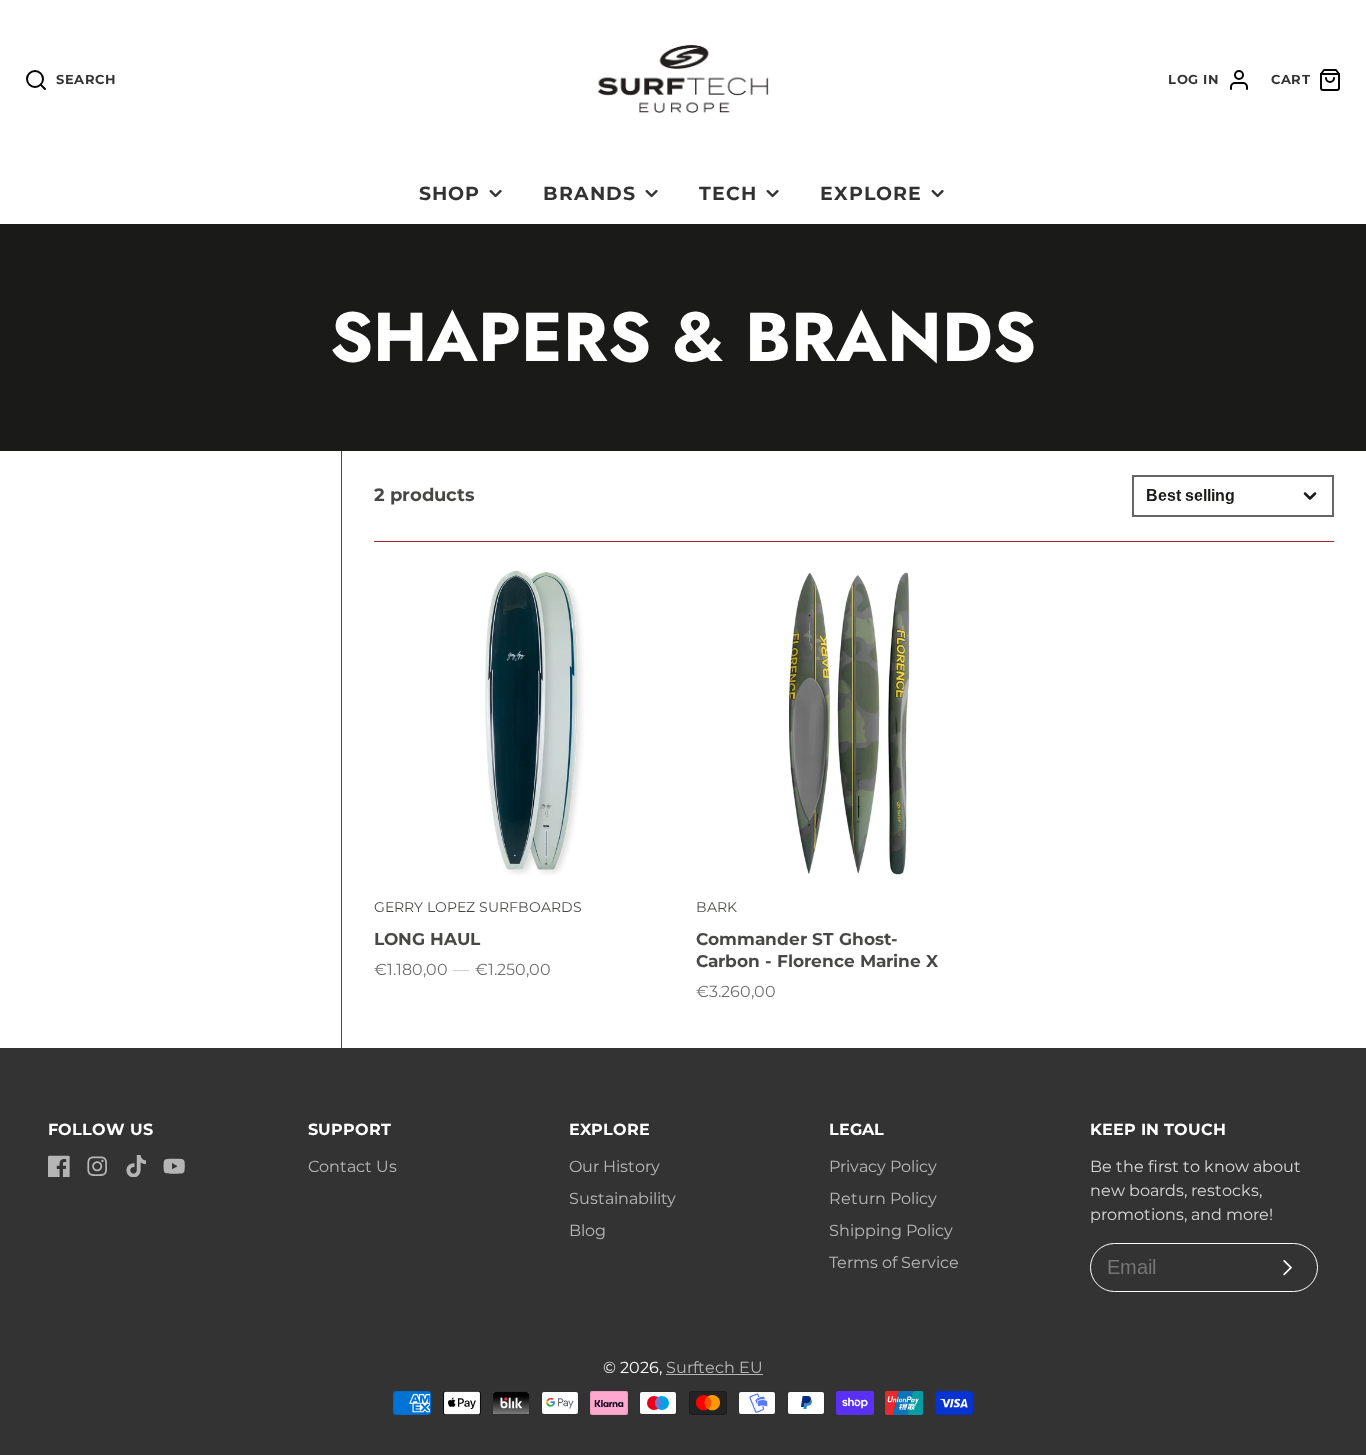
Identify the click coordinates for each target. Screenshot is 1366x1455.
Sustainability (622, 1198)
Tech (728, 193)
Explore (871, 193)
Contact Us (352, 1166)
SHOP (449, 193)
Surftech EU (714, 1367)
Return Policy (883, 1198)
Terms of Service (894, 1262)
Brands (589, 193)
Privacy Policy (883, 1166)
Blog (587, 1230)
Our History (614, 1166)
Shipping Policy (891, 1230)
